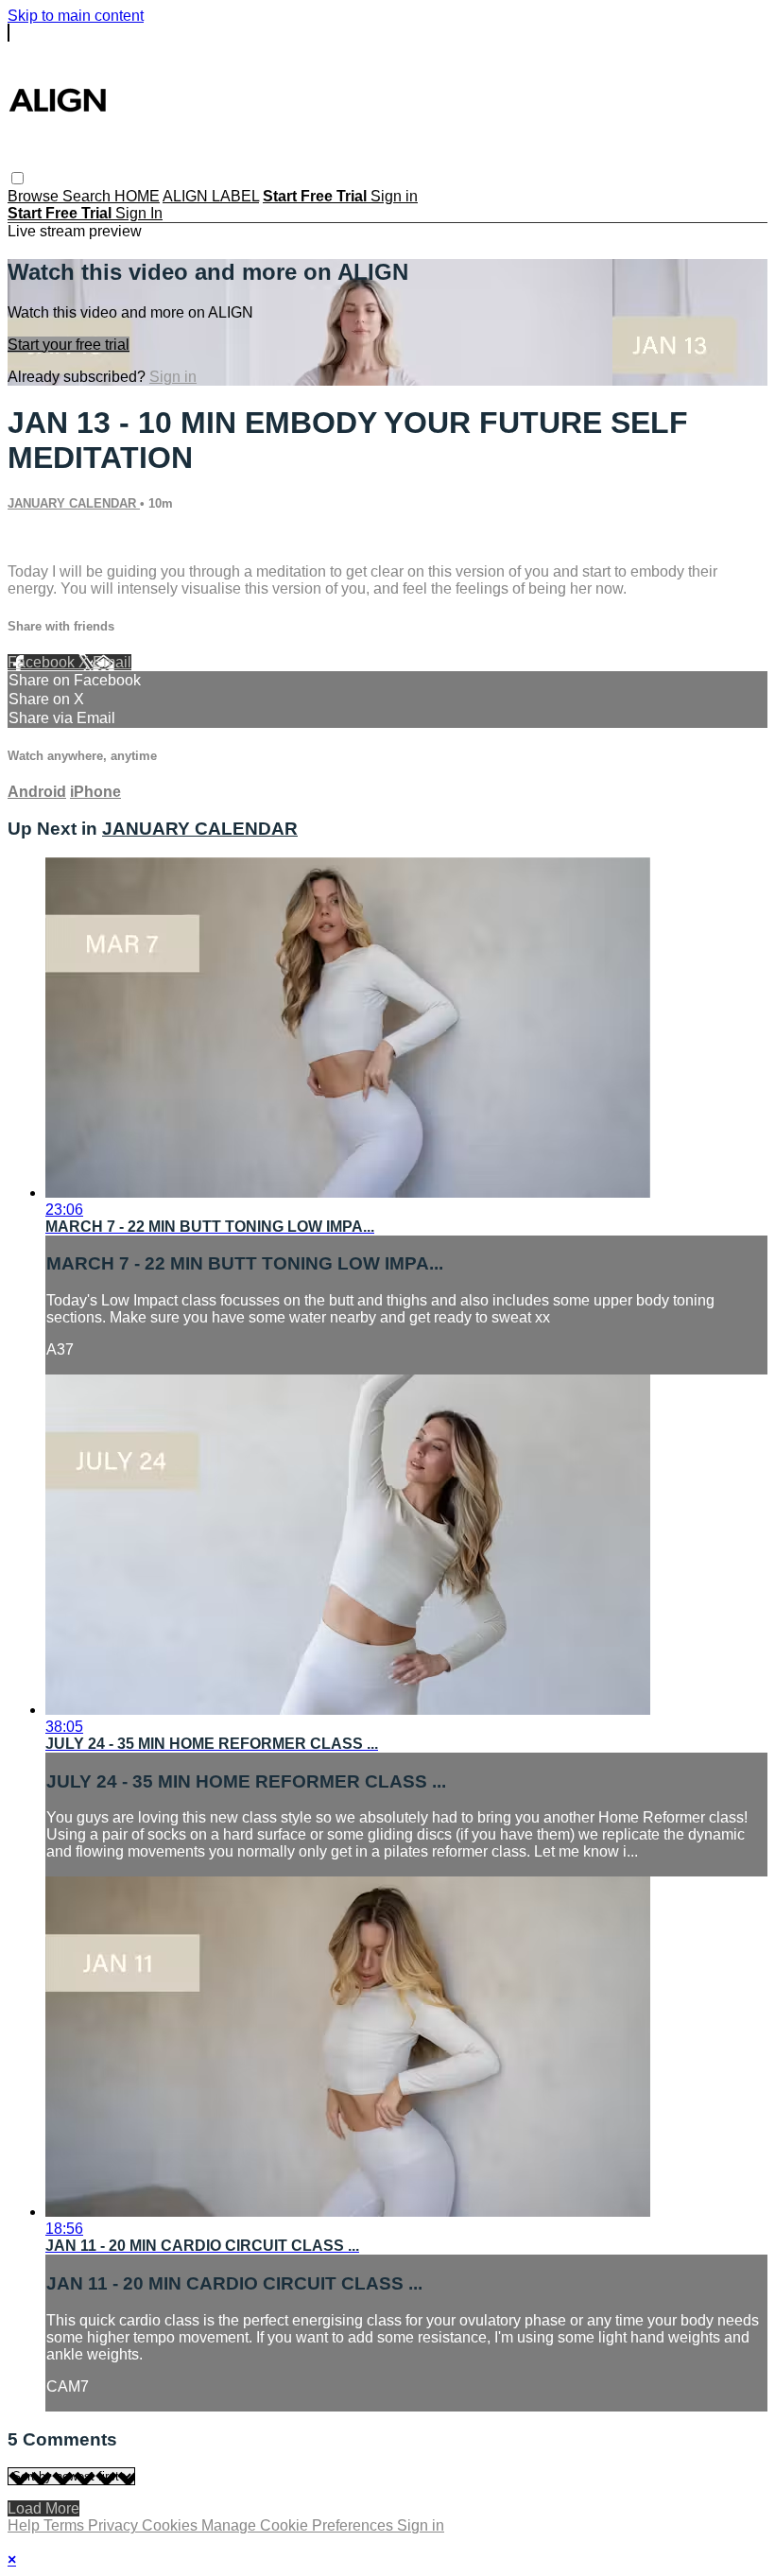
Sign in (394, 196)
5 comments (48, 539)
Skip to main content (76, 16)
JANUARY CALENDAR (74, 503)
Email (112, 662)
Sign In (139, 213)
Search (88, 196)
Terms (66, 2525)
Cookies (172, 2525)
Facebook (43, 662)
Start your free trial (69, 345)
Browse (35, 196)
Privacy (115, 2525)
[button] (17, 178)
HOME (137, 196)
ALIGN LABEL (211, 196)
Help (26, 2525)
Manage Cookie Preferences (299, 2525)
